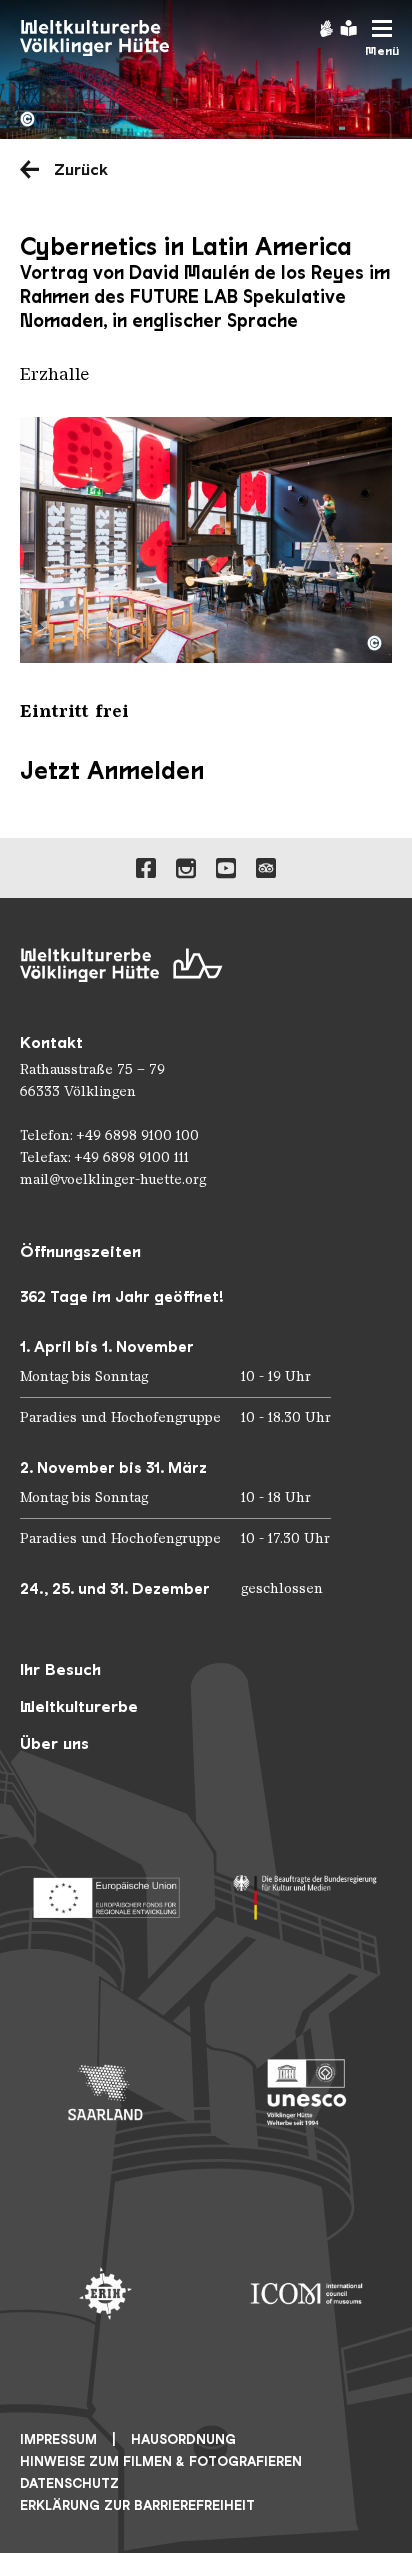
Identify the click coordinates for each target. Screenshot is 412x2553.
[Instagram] (186, 868)
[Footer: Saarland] (105, 2092)
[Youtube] (226, 868)
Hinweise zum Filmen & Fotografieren (161, 2461)
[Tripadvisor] (266, 868)
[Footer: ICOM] (306, 2293)
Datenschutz (69, 2483)
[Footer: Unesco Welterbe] (306, 2092)
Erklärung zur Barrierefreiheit (137, 2505)
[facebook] (146, 868)
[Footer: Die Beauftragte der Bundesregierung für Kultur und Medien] (306, 1891)
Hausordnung (183, 2439)
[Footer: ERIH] (105, 2293)
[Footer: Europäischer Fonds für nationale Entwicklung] (105, 1891)
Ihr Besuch (60, 1669)
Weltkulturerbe (79, 1706)
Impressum (58, 2439)
